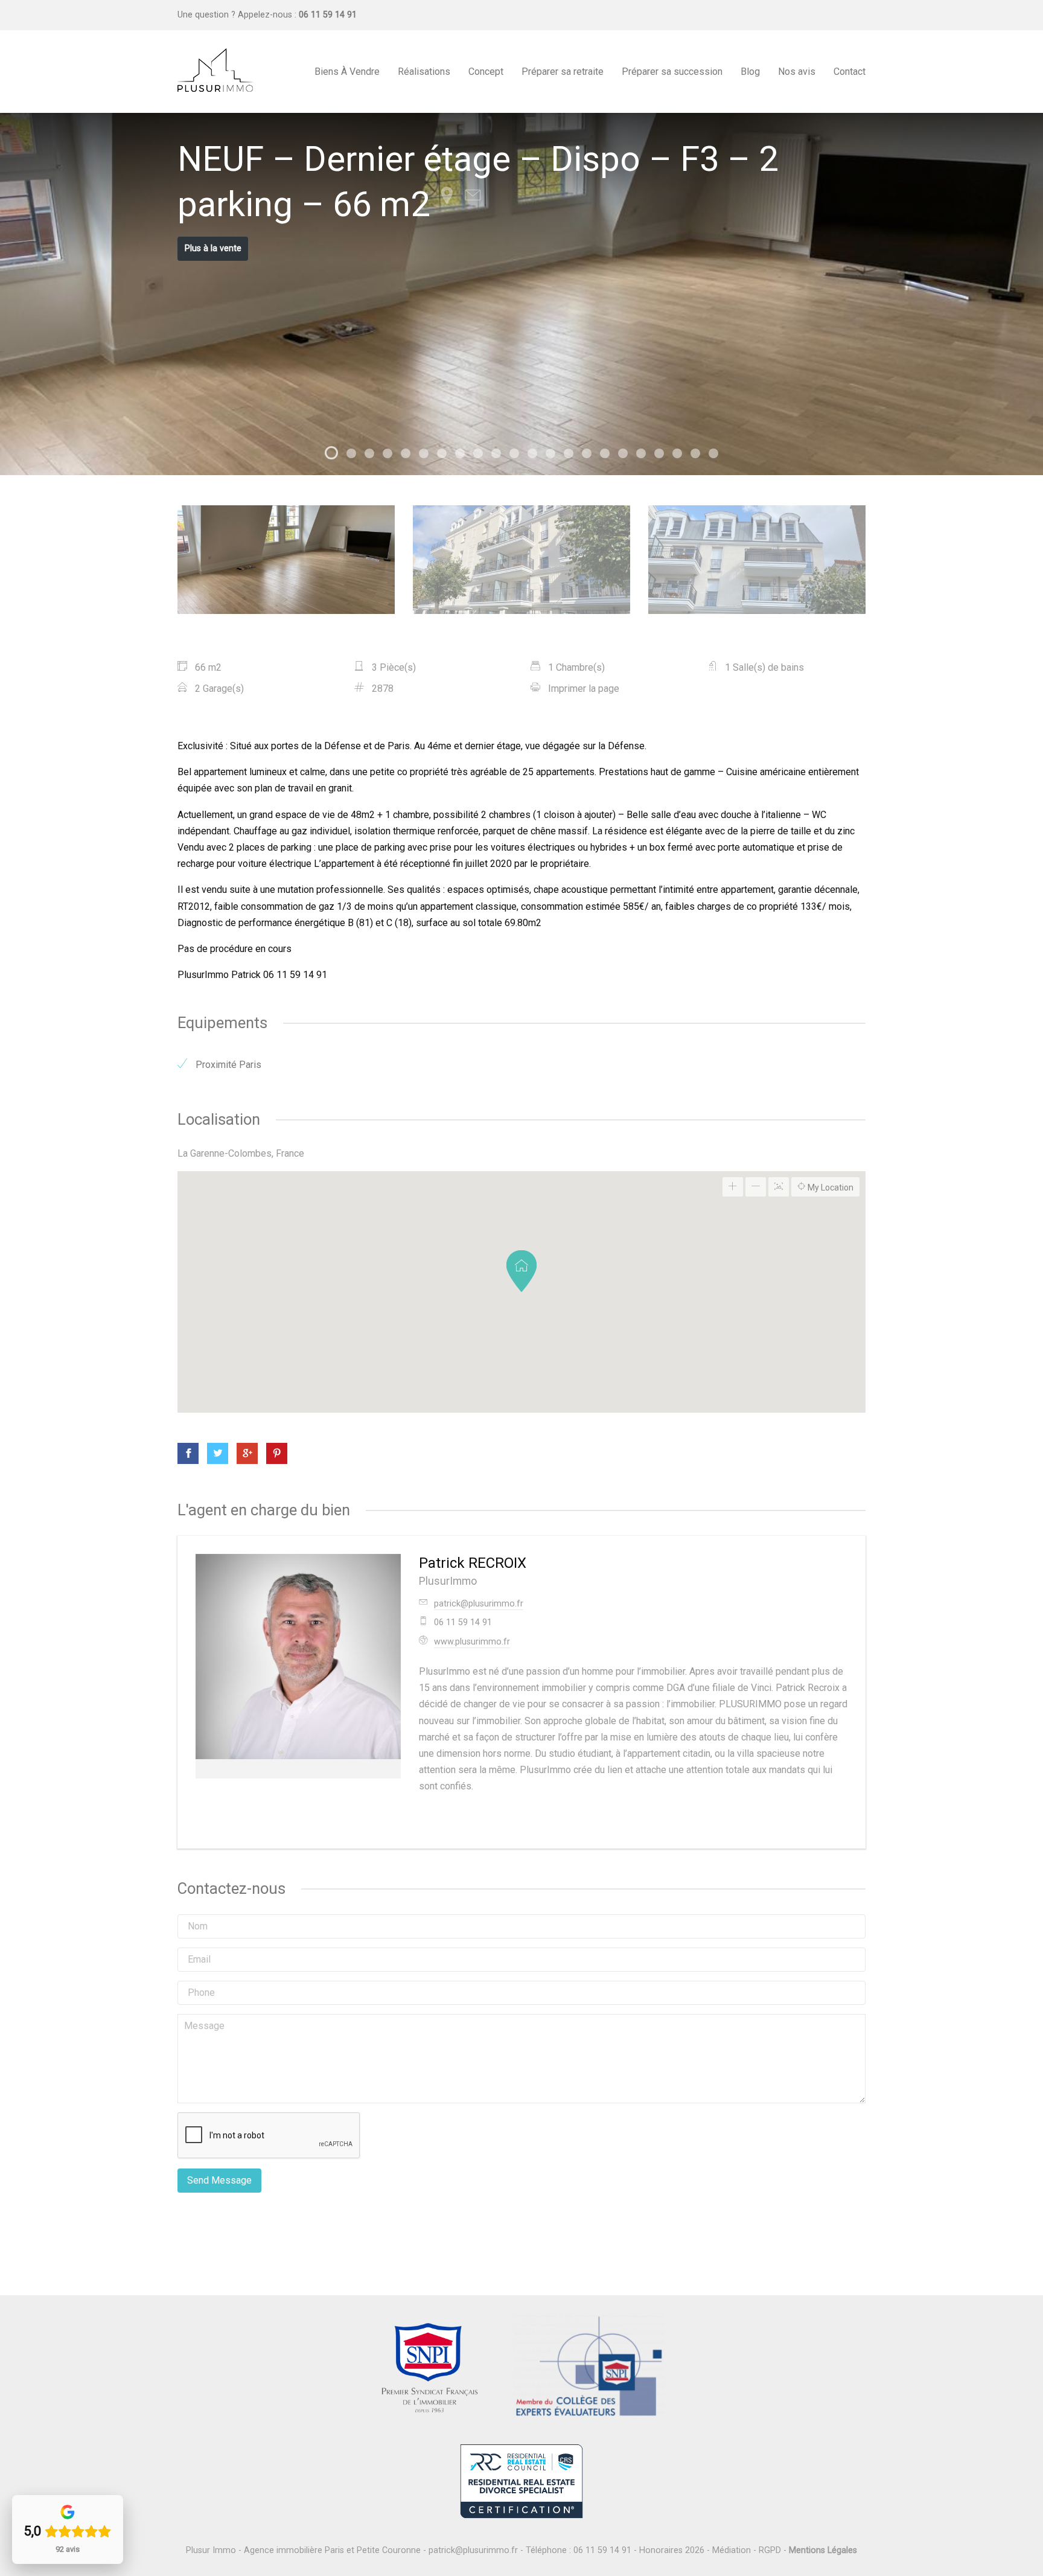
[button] (521, 1271)
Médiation (732, 2550)
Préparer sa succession (672, 72)
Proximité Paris (227, 1065)
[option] (521, 294)
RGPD (770, 2550)
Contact (850, 72)
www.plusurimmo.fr (472, 1642)
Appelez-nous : (297, 15)
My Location (830, 1187)
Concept (486, 72)
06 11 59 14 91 (602, 2550)
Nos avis (797, 72)
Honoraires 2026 (672, 2550)
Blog (750, 72)
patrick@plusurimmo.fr (479, 1604)
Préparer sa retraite (563, 72)
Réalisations (424, 72)
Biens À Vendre (347, 72)
